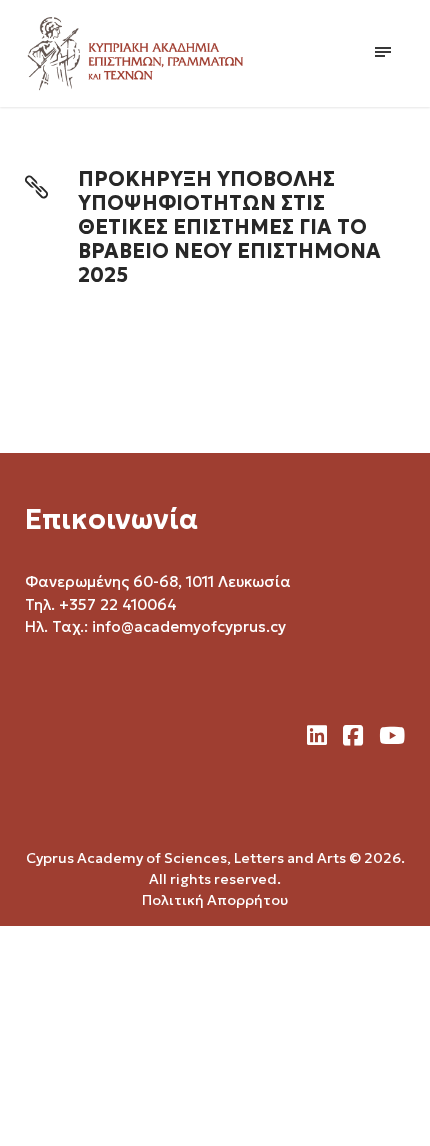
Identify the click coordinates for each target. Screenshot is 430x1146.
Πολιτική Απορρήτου (215, 900)
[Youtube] (392, 736)
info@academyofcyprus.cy (189, 626)
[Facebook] (353, 736)
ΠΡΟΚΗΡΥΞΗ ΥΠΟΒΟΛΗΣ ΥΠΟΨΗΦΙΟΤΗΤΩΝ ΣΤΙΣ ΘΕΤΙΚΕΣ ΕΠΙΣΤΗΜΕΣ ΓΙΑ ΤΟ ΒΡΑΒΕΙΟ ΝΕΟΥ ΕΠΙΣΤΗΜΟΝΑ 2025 (229, 227)
